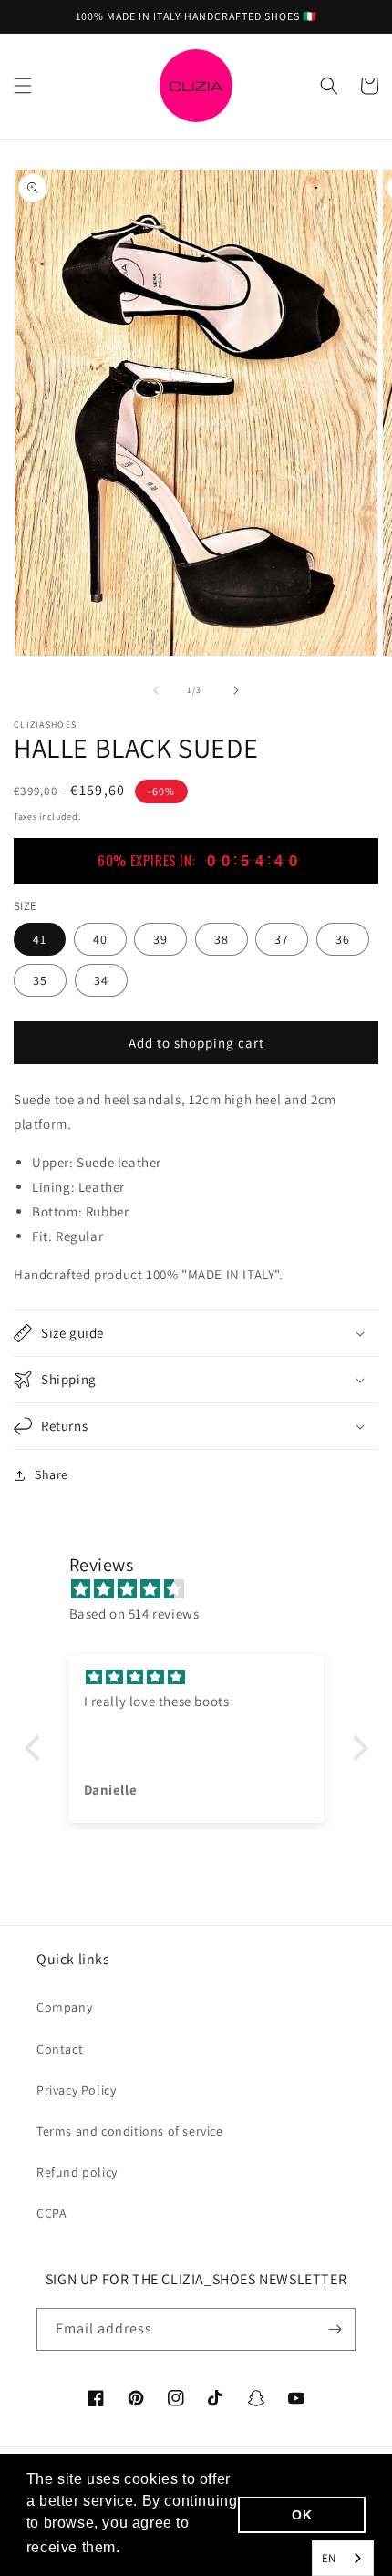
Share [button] (52, 1474)
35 (40, 980)
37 (282, 939)
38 (222, 939)
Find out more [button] (175, 2547)
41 (40, 939)
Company (64, 2007)
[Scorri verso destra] (236, 690)
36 (343, 939)
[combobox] (343, 2558)
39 (160, 939)
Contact (60, 2049)
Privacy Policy (76, 2090)
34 (101, 980)
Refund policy (77, 2172)
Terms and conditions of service (130, 2131)
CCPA (52, 2213)
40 (100, 939)
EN (329, 2558)
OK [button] (302, 2515)
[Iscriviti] (335, 2329)
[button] (23, 86)
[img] (206, 1589)
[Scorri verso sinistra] (156, 690)
